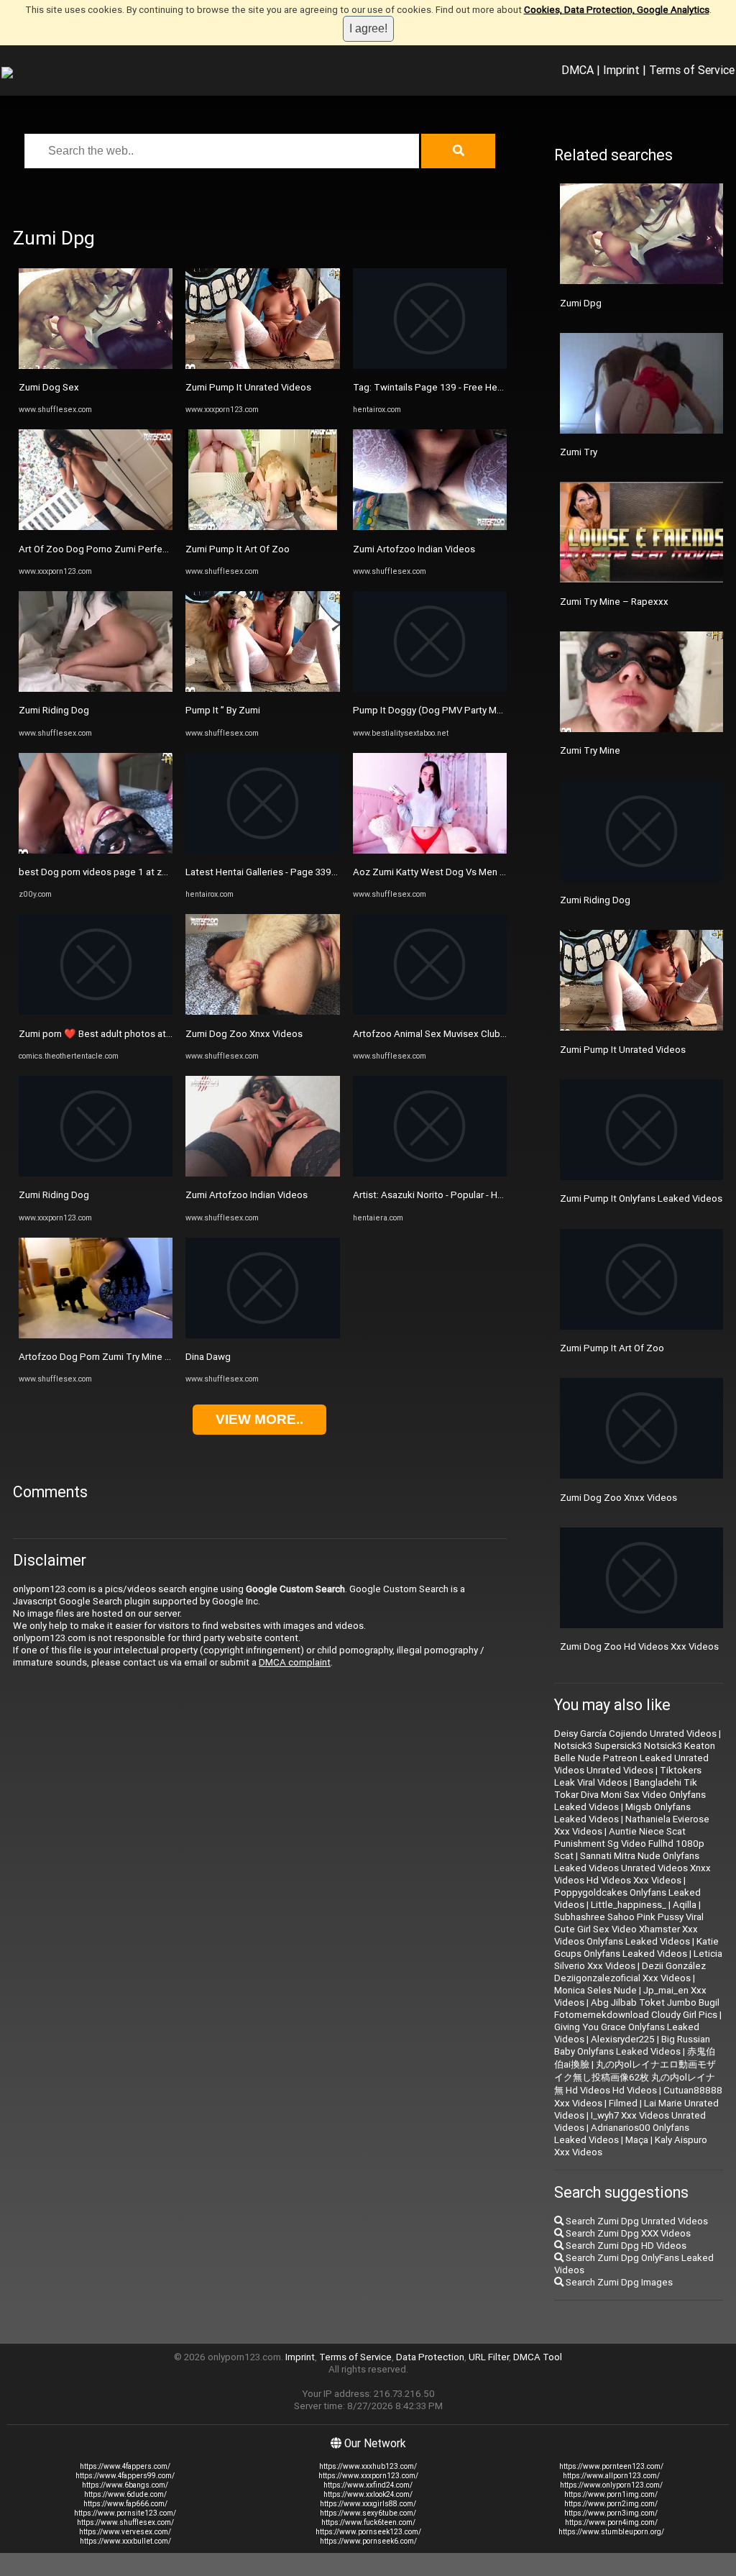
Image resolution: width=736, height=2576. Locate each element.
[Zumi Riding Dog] (96, 689)
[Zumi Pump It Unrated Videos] (262, 366)
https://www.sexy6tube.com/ (368, 2513)
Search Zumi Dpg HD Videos (625, 2246)
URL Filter (489, 2357)
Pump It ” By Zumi (223, 710)
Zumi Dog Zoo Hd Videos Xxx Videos (639, 1646)
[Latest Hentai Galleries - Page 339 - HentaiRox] (262, 850)
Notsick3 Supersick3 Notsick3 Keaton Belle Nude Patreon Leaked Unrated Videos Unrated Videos (635, 1758)
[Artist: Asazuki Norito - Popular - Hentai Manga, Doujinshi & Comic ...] (430, 1173)
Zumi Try (579, 452)
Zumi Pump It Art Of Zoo (238, 549)
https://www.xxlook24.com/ (368, 2494)
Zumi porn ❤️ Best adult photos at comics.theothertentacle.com (157, 1034)
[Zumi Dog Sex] (96, 366)
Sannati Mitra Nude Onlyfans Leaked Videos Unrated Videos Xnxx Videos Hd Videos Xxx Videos (632, 1868)
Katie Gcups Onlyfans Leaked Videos (636, 1947)
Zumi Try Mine (590, 750)
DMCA (578, 70)
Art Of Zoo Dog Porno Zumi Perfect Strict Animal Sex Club (143, 549)
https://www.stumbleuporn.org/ (611, 2532)
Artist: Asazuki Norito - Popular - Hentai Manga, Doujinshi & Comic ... (496, 1195)
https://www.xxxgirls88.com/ (368, 2504)
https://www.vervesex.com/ (125, 2532)
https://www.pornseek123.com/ (368, 2532)
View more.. (259, 1419)
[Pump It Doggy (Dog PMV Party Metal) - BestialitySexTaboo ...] (430, 689)
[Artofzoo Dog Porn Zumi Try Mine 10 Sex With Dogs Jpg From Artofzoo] (96, 1335)
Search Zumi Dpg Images (618, 2282)
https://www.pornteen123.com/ (611, 2466)
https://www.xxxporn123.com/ (368, 2476)
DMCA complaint (295, 1662)
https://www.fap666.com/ (125, 2504)
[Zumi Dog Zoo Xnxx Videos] (262, 1011)
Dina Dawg (208, 1357)
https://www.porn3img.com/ (611, 2513)
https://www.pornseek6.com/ (368, 2541)
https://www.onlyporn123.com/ (611, 2485)
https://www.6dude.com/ (125, 2494)
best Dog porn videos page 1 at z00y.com (108, 872)
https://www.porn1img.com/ (611, 2494)
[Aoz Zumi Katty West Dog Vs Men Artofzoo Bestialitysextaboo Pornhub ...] (430, 850)
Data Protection (430, 2357)
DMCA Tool (538, 2357)
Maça (637, 2140)
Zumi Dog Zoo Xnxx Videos (244, 1034)
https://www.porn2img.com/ (611, 2504)
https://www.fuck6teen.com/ (368, 2522)
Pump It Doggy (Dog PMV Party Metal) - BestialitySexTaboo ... (485, 710)
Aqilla (685, 1905)
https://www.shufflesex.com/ (125, 2522)
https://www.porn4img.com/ (611, 2522)
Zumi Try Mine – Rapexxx (614, 602)
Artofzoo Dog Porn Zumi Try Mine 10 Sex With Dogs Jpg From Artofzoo (172, 1357)
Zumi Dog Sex (49, 387)
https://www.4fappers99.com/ (125, 2476)
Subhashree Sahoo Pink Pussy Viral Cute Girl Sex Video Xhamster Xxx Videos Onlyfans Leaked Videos (629, 1929)
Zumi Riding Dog (54, 710)
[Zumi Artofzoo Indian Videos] (262, 1173)
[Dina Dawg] (262, 1335)
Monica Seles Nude (595, 1990)
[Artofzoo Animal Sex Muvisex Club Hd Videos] (430, 1011)
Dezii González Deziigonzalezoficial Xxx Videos (630, 1972)
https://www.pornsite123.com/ (125, 2513)
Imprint (621, 70)
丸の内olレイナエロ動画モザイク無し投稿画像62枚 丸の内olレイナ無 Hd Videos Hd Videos (635, 2077)
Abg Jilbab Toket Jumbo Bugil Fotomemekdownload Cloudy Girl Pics (637, 2009)
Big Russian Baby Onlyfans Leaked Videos (632, 2045)
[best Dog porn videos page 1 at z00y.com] (96, 850)
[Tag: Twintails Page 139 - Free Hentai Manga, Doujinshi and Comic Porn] (430, 366)
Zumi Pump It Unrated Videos (248, 387)
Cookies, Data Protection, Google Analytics (617, 10)
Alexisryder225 (623, 2039)
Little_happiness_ (629, 1905)
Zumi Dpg (581, 303)
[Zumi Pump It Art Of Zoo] (262, 527)
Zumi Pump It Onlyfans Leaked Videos (641, 1198)
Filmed (623, 2103)
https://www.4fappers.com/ (125, 2466)
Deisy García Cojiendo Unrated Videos (635, 1734)
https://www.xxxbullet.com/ (125, 2541)
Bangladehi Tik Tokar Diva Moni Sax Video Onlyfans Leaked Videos (630, 1795)
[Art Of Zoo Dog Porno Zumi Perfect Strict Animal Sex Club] (96, 527)
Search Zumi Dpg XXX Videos (627, 2233)
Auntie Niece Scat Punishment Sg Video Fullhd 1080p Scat (629, 1844)
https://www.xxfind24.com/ (368, 2485)
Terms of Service (692, 70)
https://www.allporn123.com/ (611, 2476)
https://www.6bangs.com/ (125, 2485)
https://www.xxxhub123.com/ (368, 2466)
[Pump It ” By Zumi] (262, 689)
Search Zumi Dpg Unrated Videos (636, 2221)
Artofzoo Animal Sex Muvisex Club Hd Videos (450, 1034)
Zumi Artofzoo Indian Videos (247, 1195)
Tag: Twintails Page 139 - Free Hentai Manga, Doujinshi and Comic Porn (505, 387)
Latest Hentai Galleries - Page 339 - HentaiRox (284, 872)
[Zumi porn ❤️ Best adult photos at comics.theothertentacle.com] (96, 1011)
